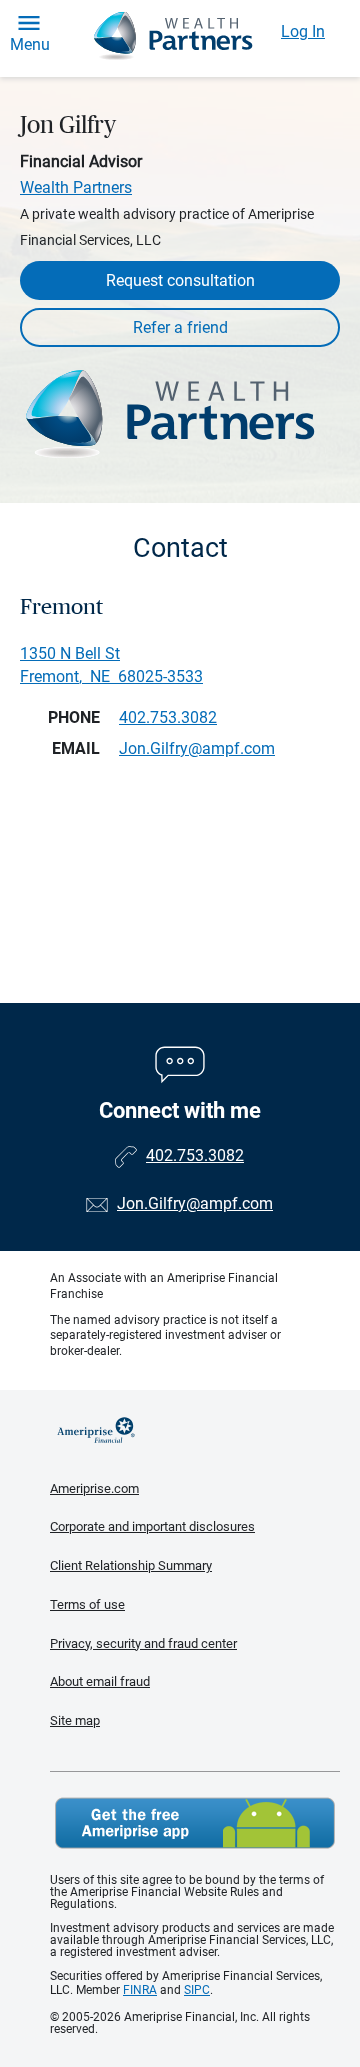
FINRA (140, 1990)
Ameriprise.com (94, 1488)
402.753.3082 (168, 717)
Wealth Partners (76, 187)
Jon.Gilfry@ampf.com (195, 1203)
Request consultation (180, 280)
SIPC (197, 1990)
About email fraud (100, 1681)
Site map (75, 1720)
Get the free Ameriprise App (195, 1823)
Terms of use (87, 1604)
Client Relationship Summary (131, 1565)
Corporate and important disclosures (152, 1526)
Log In (303, 31)
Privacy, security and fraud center (143, 1643)
